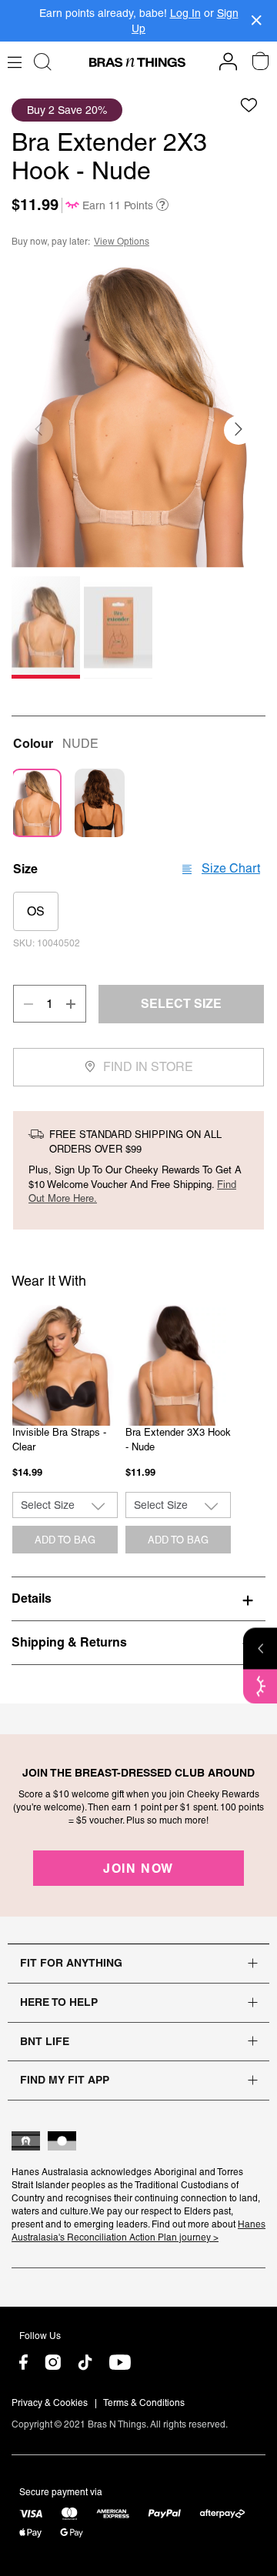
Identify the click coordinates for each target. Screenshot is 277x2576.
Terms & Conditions (144, 2403)
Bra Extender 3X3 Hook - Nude (178, 1440)
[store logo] (137, 62)
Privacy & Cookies (50, 2403)
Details (32, 1598)
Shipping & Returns (69, 1642)
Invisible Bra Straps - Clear (59, 1440)
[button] (239, 430)
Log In (185, 13)
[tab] (138, 1598)
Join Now (138, 1868)
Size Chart (231, 868)
